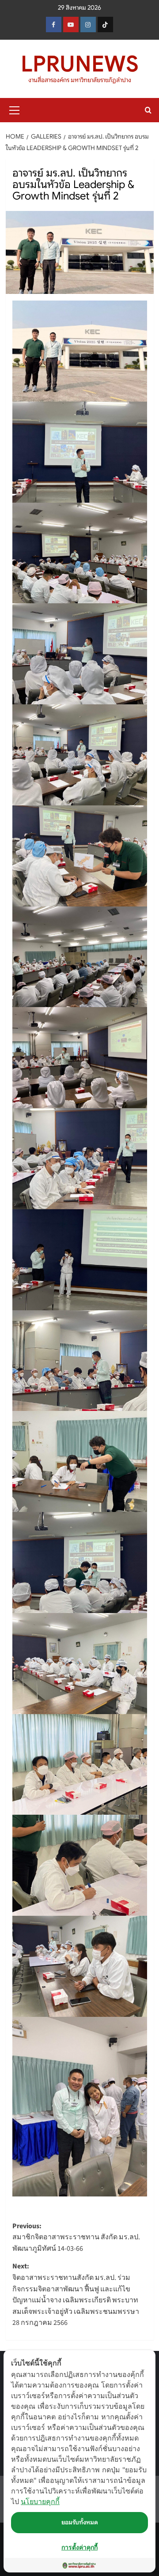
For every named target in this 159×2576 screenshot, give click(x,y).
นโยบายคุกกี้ (40, 2501)
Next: (76, 2294)
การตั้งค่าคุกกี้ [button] (79, 2547)
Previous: (76, 2237)
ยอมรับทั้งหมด (80, 2522)
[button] (15, 109)
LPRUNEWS (80, 64)
